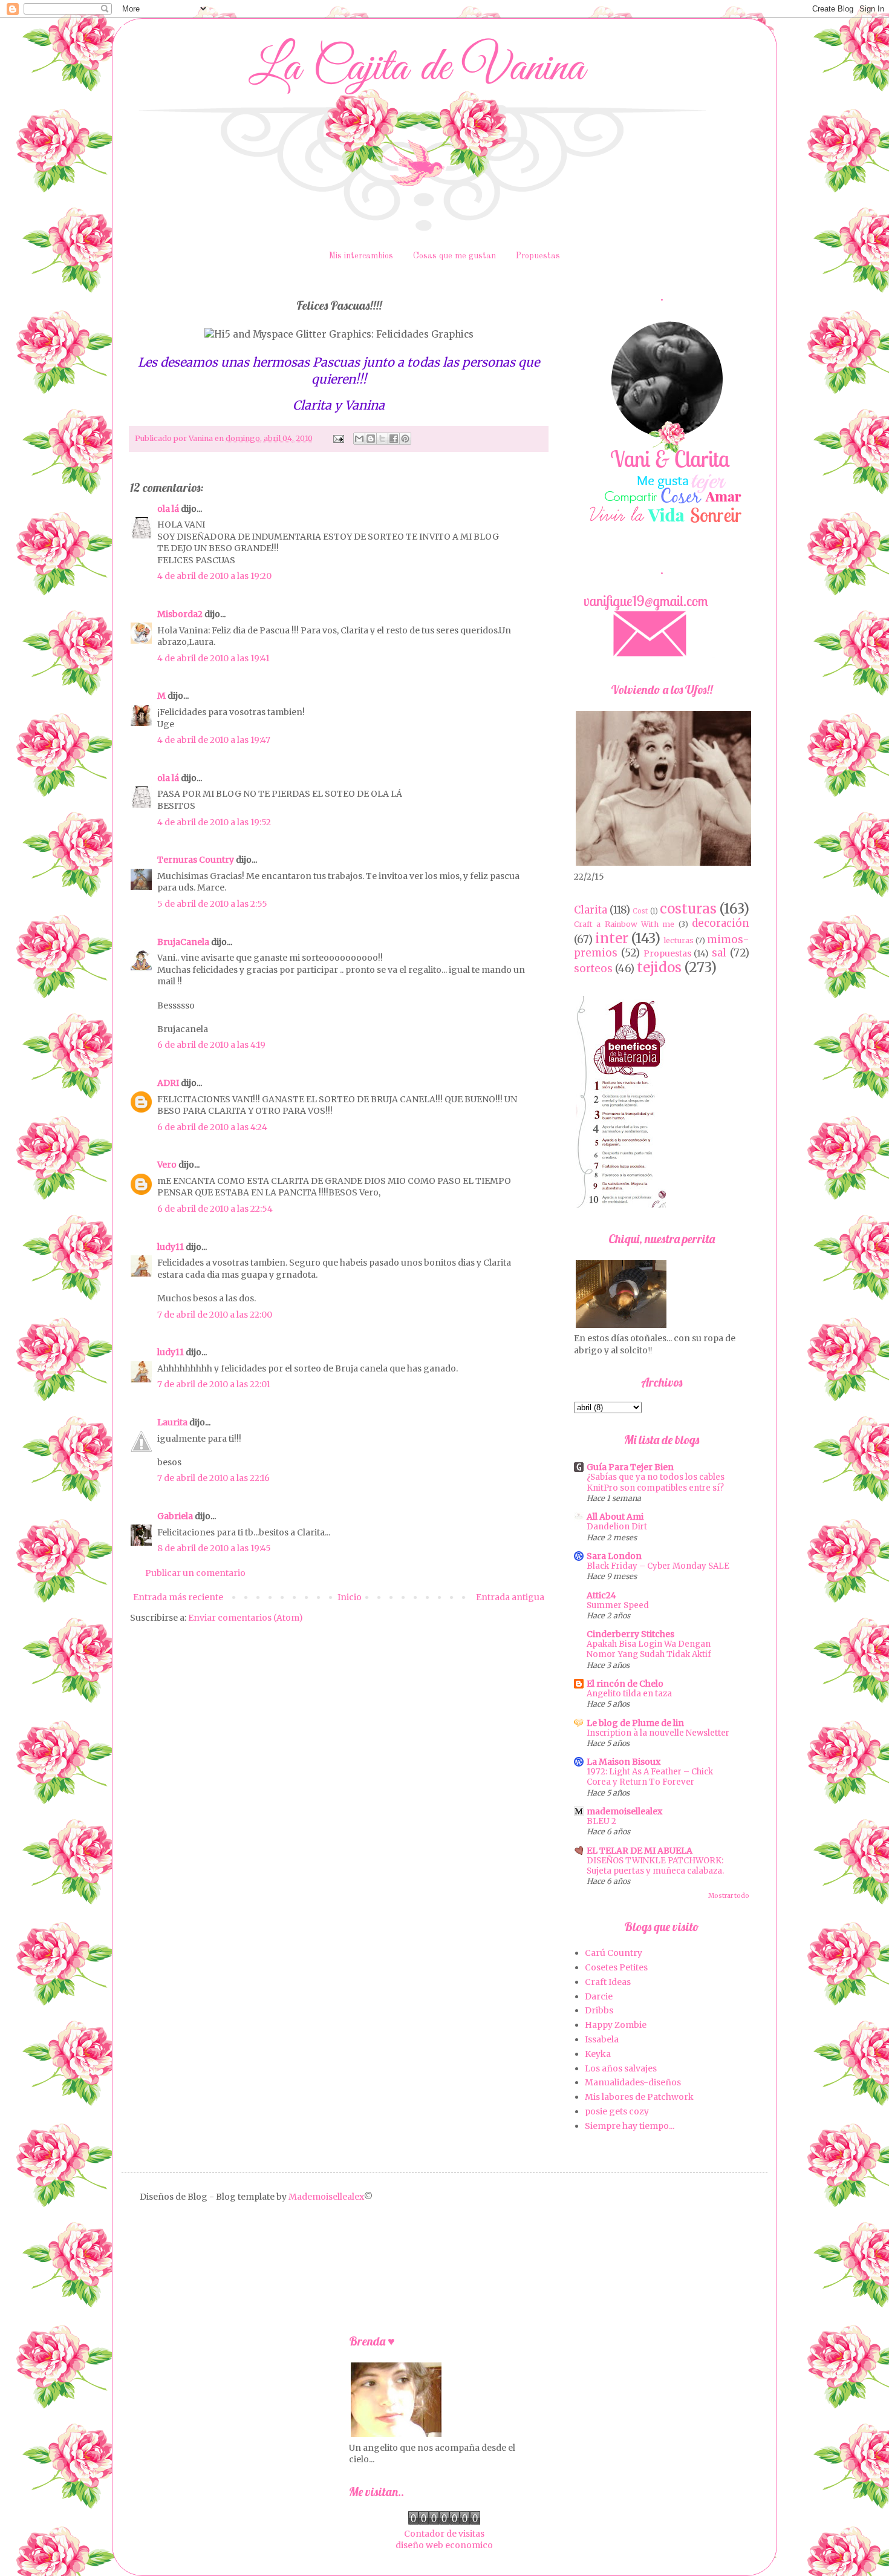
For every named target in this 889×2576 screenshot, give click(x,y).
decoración (721, 923)
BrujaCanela (183, 942)
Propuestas (538, 256)
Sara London (614, 1556)
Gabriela (175, 1516)
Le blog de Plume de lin (635, 1723)
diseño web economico (444, 2545)
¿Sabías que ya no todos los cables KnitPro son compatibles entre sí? (656, 1482)
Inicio (350, 1597)
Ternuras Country (196, 860)
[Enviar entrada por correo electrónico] (338, 438)
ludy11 (171, 1247)
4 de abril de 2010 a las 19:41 (213, 658)
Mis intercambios (361, 256)
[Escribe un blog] (371, 439)
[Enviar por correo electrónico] (359, 439)
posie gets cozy (617, 2111)
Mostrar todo (729, 1896)
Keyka (598, 2054)
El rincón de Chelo (625, 1684)
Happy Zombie (616, 2025)
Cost (640, 911)
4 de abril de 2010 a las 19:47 (214, 740)
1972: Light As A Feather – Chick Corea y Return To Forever (650, 1777)
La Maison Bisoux (624, 1762)
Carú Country (614, 1953)
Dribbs (599, 2010)
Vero (167, 1165)
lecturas (679, 940)
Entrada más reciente (178, 1597)
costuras (688, 909)
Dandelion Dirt (617, 1527)
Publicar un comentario (195, 1573)
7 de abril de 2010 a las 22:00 (215, 1315)
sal (719, 953)
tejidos (659, 967)
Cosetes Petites (616, 1967)
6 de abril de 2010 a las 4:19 (211, 1045)
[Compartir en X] (382, 439)
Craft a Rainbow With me (624, 924)
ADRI (168, 1083)
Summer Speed (618, 1605)
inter (612, 938)
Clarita (591, 910)
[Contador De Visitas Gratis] (444, 2522)
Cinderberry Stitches (630, 1634)
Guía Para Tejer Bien (630, 1467)
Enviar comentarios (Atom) (246, 1618)
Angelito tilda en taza (629, 1694)
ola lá (168, 509)
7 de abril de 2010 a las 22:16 (213, 1478)
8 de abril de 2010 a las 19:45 (214, 1548)
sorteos (593, 969)
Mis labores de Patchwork (639, 2097)
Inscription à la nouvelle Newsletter (658, 1733)
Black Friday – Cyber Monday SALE (658, 1566)
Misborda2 (180, 614)
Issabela (602, 2039)
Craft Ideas (608, 1982)
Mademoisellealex (326, 2197)
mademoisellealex (624, 1811)
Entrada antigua (510, 1597)
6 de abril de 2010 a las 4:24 (212, 1127)
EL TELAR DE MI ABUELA (640, 1851)
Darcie (599, 1996)
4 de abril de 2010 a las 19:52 (214, 822)
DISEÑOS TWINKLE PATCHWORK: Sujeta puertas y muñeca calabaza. (655, 1866)
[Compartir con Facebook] (394, 439)
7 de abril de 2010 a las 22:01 (214, 1384)
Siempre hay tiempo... (630, 2126)
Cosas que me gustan (454, 256)
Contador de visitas (444, 2534)
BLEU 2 (601, 1821)
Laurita (172, 1422)
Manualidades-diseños (633, 2082)
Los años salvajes (621, 2068)
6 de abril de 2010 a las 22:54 (215, 1209)
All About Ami (615, 1517)
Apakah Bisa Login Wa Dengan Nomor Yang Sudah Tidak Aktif (649, 1649)
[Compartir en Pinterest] (405, 439)
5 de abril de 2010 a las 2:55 (212, 904)
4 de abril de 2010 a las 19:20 (214, 576)
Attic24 (601, 1595)
